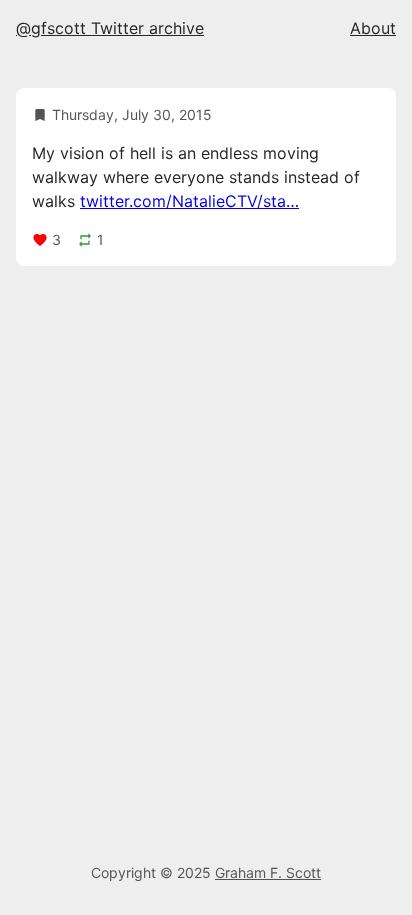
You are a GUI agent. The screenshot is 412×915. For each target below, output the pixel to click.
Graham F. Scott (268, 872)
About (373, 28)
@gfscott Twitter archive (110, 28)
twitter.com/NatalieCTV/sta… (189, 201)
